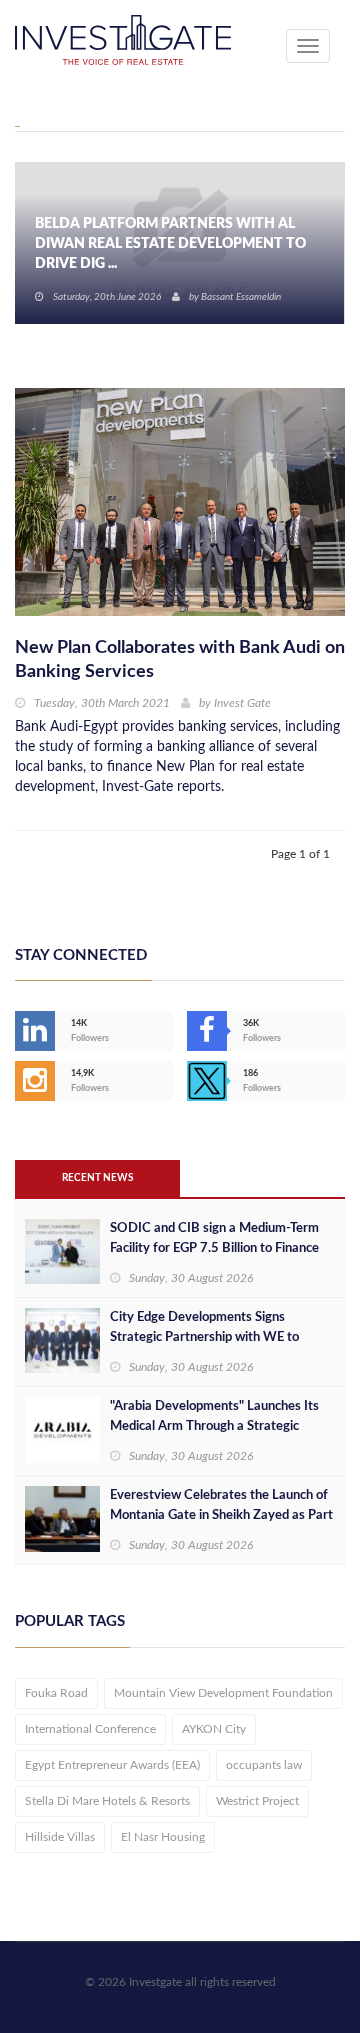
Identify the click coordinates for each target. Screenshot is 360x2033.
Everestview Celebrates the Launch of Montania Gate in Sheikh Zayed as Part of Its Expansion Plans (221, 1515)
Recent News (97, 1178)
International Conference (90, 1729)
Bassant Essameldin (241, 297)
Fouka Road (56, 1693)
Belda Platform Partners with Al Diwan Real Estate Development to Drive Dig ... (170, 244)
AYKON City (214, 1729)
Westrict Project (257, 1801)
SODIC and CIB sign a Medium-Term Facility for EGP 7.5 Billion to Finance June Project (214, 1248)
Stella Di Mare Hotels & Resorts (107, 1801)
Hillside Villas (60, 1837)
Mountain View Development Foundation (223, 1693)
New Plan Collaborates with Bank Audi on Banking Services (180, 660)
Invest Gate (242, 703)
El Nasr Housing (163, 1837)
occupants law (264, 1765)
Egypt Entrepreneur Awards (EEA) (112, 1765)
